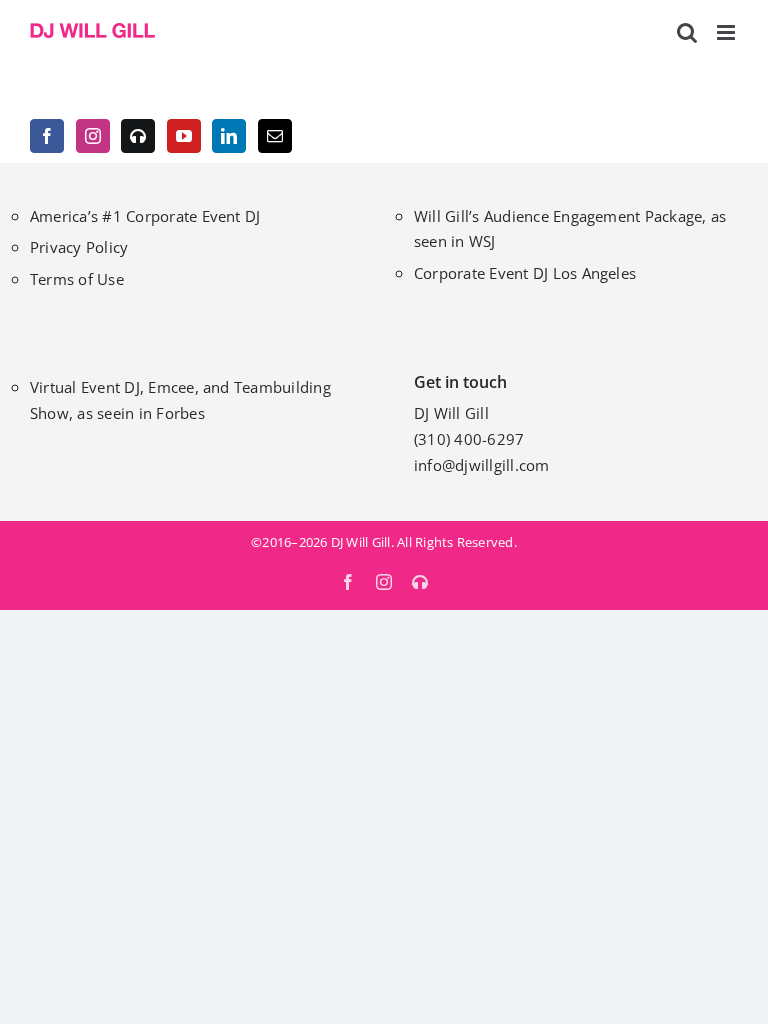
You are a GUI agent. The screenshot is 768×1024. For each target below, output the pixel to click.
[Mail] (275, 136)
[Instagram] (93, 136)
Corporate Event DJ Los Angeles (525, 273)
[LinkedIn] (229, 136)
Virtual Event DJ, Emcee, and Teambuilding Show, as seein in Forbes (180, 400)
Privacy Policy (79, 247)
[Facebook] (47, 136)
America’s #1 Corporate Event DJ (145, 216)
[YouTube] (184, 136)
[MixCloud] (138, 136)
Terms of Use (77, 279)
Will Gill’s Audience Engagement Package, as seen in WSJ (570, 229)
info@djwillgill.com (482, 465)
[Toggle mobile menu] (727, 32)
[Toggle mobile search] (687, 32)
